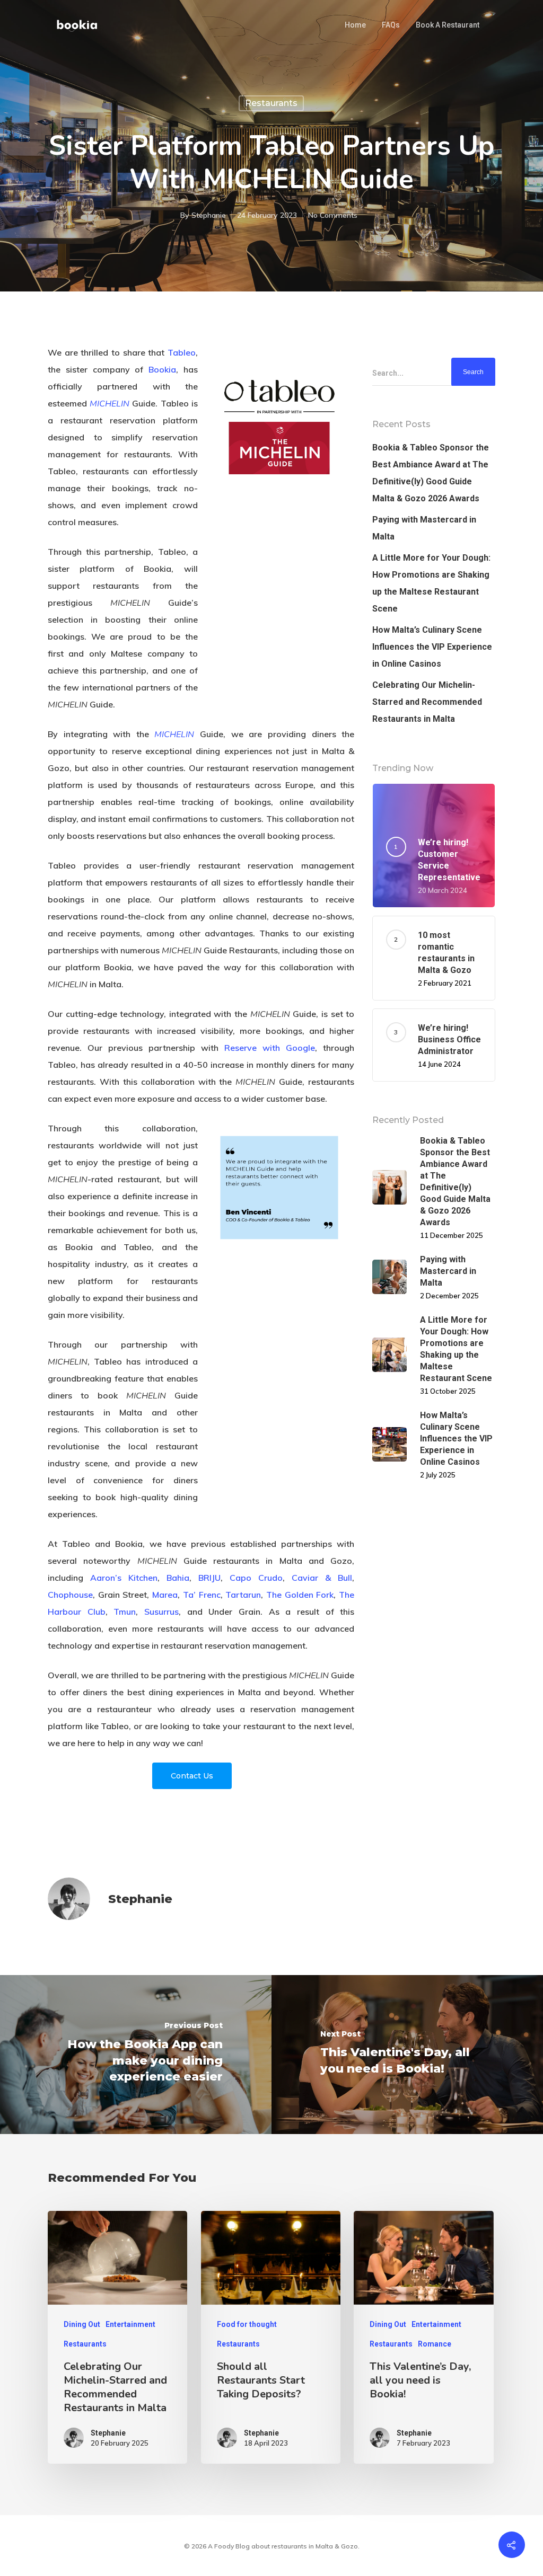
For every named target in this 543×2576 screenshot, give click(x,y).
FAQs (391, 25)
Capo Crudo (256, 1578)
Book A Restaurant (448, 25)
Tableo (182, 352)
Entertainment (130, 2324)
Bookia (162, 369)
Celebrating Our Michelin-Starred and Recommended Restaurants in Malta (427, 702)
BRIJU (209, 1578)
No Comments (333, 215)
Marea (165, 1595)
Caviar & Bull (322, 1578)
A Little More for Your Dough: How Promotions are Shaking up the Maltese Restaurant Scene (431, 583)
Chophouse (70, 1595)
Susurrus (161, 1612)
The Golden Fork (300, 1595)
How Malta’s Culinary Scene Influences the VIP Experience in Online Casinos (432, 647)
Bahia (178, 1578)
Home (355, 25)
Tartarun (243, 1595)
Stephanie (209, 215)
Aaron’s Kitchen (124, 1578)
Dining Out (82, 2324)
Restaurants (271, 103)
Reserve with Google (270, 1048)
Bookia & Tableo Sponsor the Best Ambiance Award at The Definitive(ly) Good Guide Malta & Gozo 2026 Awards (431, 473)
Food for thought (247, 2324)
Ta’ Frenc (202, 1595)
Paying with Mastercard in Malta (424, 528)
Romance (435, 2344)
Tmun (125, 1612)
